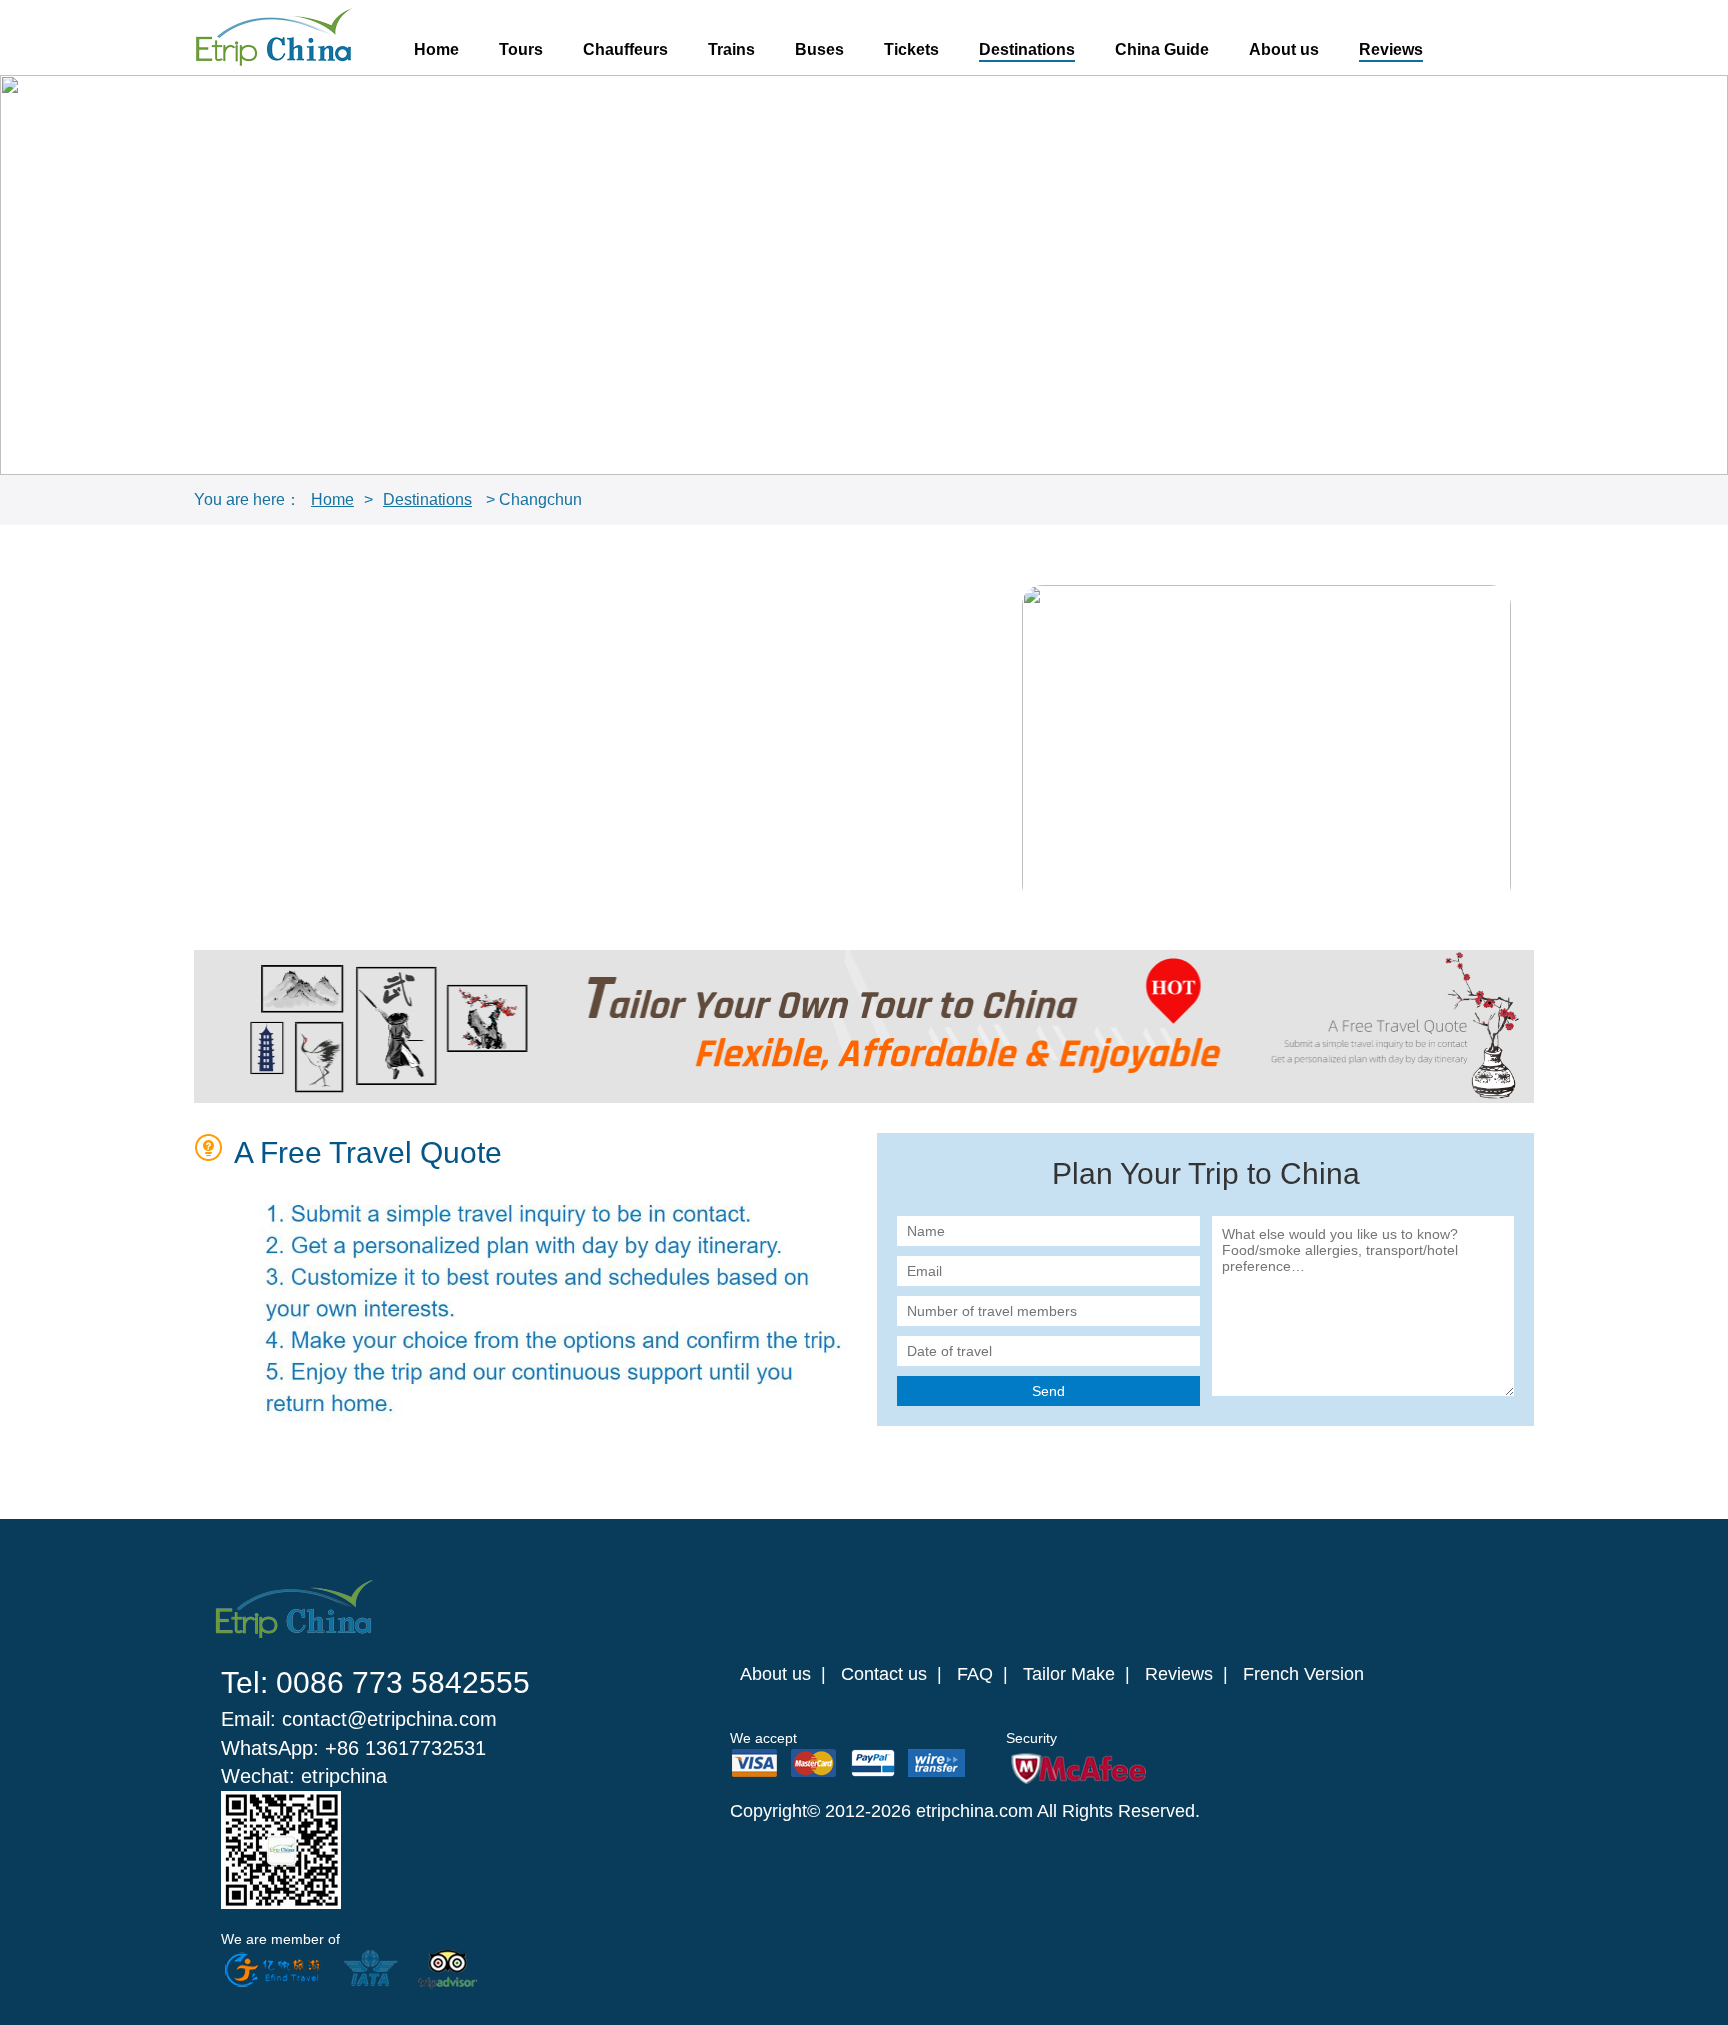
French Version (1303, 1674)
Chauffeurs (625, 49)
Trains (731, 49)
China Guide (1162, 49)
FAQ (975, 1674)
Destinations (1027, 49)
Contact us (884, 1674)
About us (1284, 49)
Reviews (1391, 49)
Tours (521, 49)
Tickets (911, 49)
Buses (819, 49)
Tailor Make (1069, 1674)
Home (436, 49)
